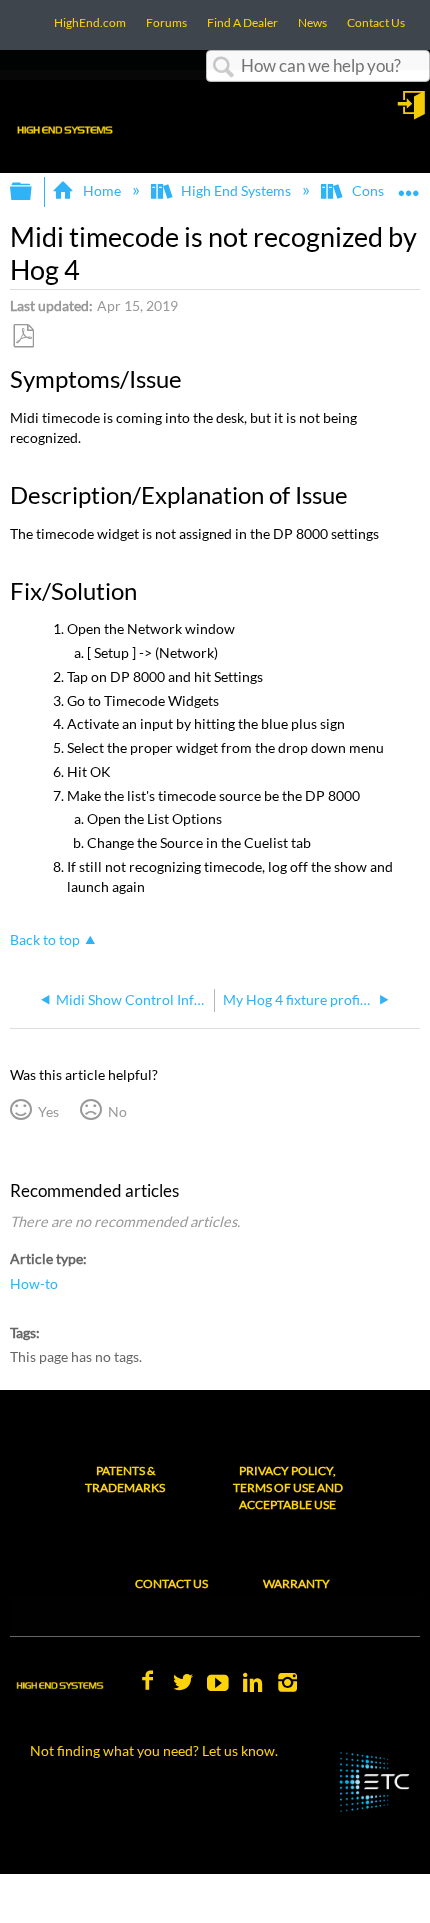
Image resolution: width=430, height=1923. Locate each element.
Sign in (413, 112)
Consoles (380, 190)
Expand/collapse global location (409, 185)
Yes (48, 1111)
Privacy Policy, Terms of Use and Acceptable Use (288, 1487)
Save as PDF (23, 336)
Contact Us (171, 1583)
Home (101, 190)
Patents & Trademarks (125, 1479)
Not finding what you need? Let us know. (154, 1750)
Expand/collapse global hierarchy (34, 192)
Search (224, 67)
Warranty (296, 1583)
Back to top (45, 940)
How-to (34, 1283)
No (117, 1111)
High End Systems (236, 190)
